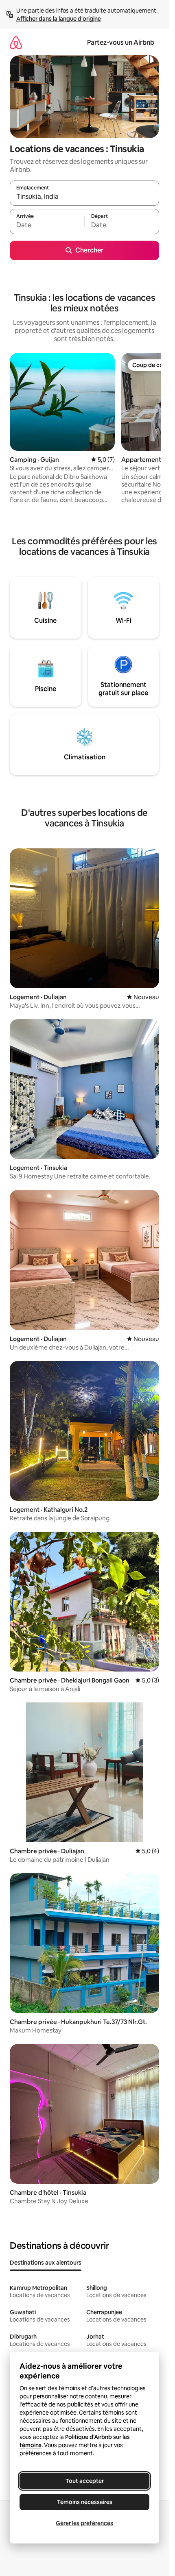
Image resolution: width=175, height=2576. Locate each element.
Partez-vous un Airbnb (121, 42)
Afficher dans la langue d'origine (59, 19)
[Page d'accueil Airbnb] (16, 42)
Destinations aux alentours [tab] (46, 2263)
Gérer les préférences (84, 2523)
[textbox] (47, 225)
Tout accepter (85, 2481)
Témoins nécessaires (85, 2502)
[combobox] (84, 197)
